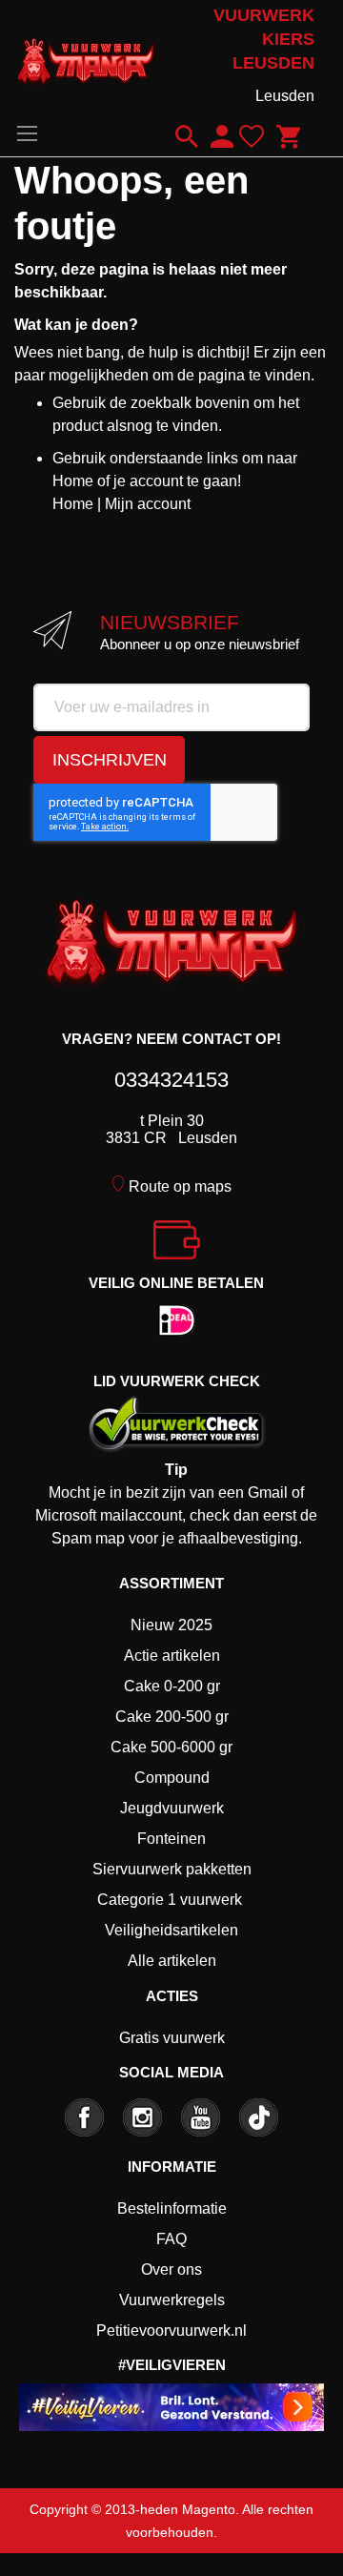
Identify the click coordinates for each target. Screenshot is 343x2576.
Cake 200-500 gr (172, 1717)
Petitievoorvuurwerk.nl (171, 2331)
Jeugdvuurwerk (172, 1808)
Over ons (171, 2269)
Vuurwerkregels (172, 2300)
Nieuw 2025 (171, 1625)
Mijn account (148, 504)
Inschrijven (110, 760)
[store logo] (86, 57)
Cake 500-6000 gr (171, 1747)
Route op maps (180, 1186)
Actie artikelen (172, 1656)
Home (73, 504)
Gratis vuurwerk (172, 2038)
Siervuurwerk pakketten (172, 1869)
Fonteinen (171, 1839)
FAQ (171, 2239)
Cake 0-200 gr (172, 1686)
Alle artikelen (172, 1961)
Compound (172, 1778)
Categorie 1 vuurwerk (170, 1900)
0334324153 (171, 1080)
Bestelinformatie (172, 2208)
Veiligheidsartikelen (171, 1930)
